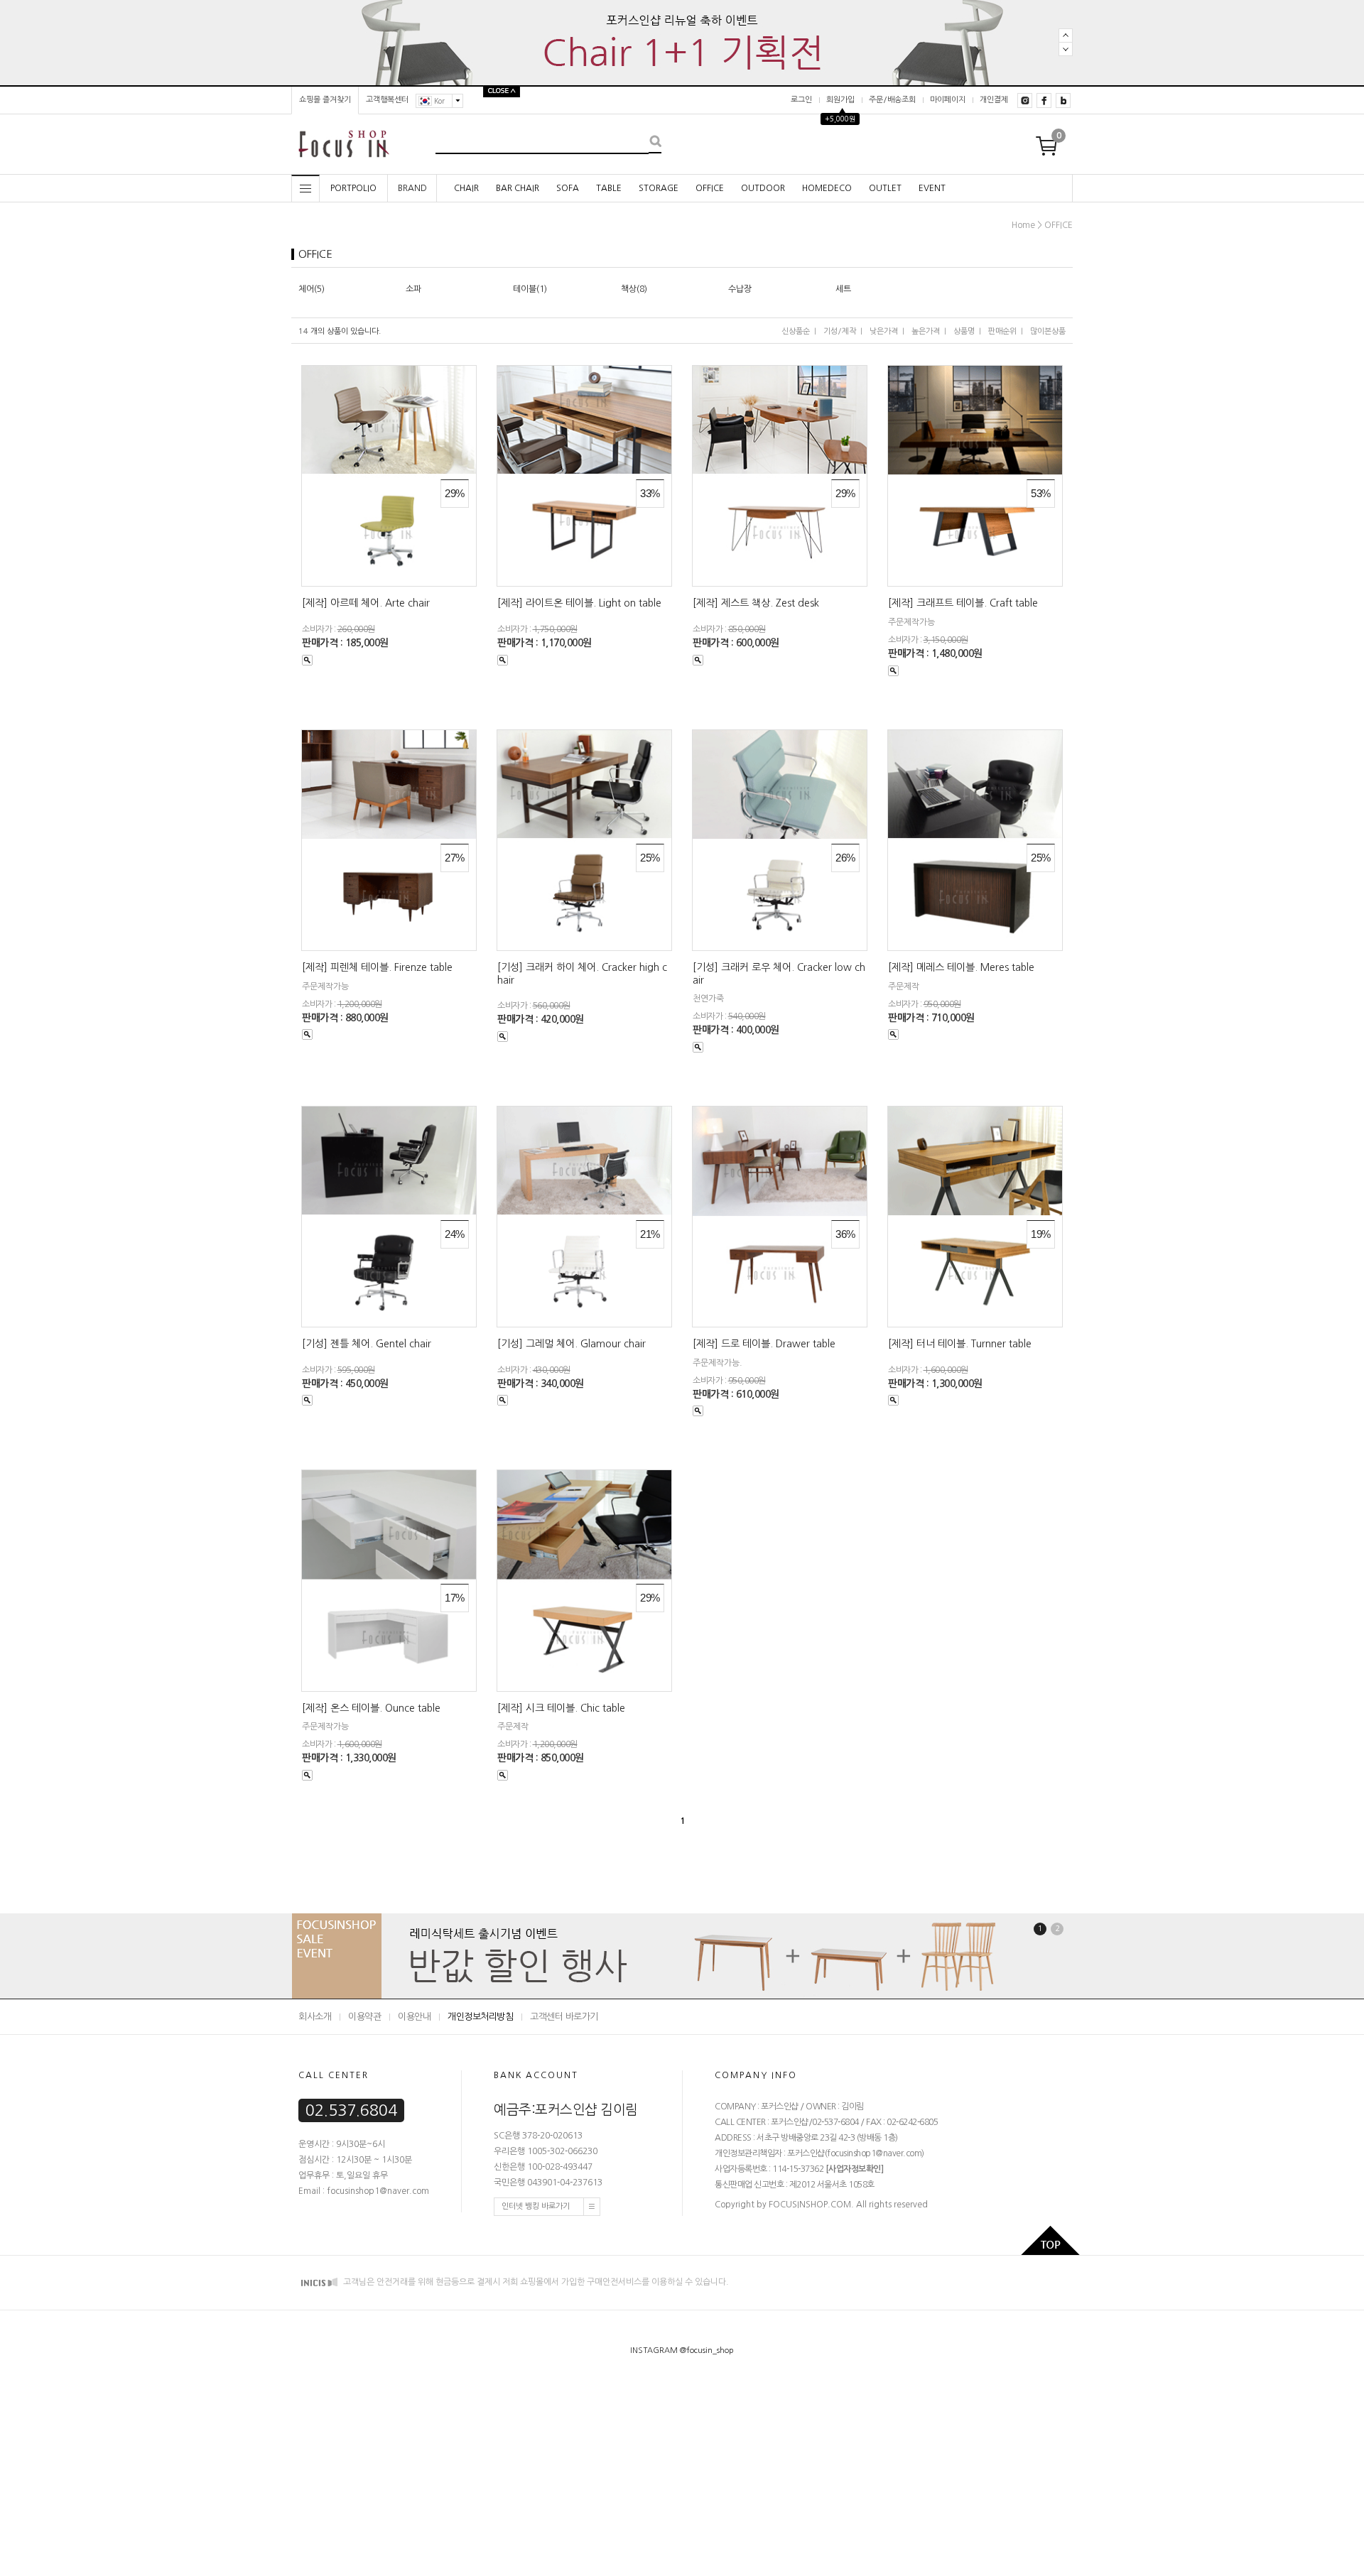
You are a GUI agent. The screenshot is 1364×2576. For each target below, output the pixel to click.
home (1023, 225)
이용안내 (414, 2017)
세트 (843, 289)
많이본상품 (1048, 331)
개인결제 (994, 100)
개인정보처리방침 (480, 2017)
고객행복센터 (387, 100)
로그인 (801, 100)
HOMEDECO (827, 188)
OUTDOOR (763, 188)
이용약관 (364, 2017)
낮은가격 (884, 331)
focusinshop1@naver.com (874, 2153)
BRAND (412, 188)
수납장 (740, 289)
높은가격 (926, 331)
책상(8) (634, 289)
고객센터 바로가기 (564, 2017)
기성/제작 (840, 331)
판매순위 (1002, 331)
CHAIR (466, 188)
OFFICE (710, 188)
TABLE (609, 188)
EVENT (932, 188)
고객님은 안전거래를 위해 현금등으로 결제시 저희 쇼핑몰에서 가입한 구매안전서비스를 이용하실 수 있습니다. (535, 2282)
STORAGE (659, 188)
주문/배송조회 (892, 100)
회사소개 (315, 2017)
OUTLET (885, 188)
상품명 (964, 331)
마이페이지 (948, 100)
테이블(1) (530, 289)
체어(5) (312, 289)
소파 (413, 289)
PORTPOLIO (353, 188)
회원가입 (840, 100)
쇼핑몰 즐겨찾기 (325, 100)
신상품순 (796, 331)
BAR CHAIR (518, 188)
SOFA (568, 188)
